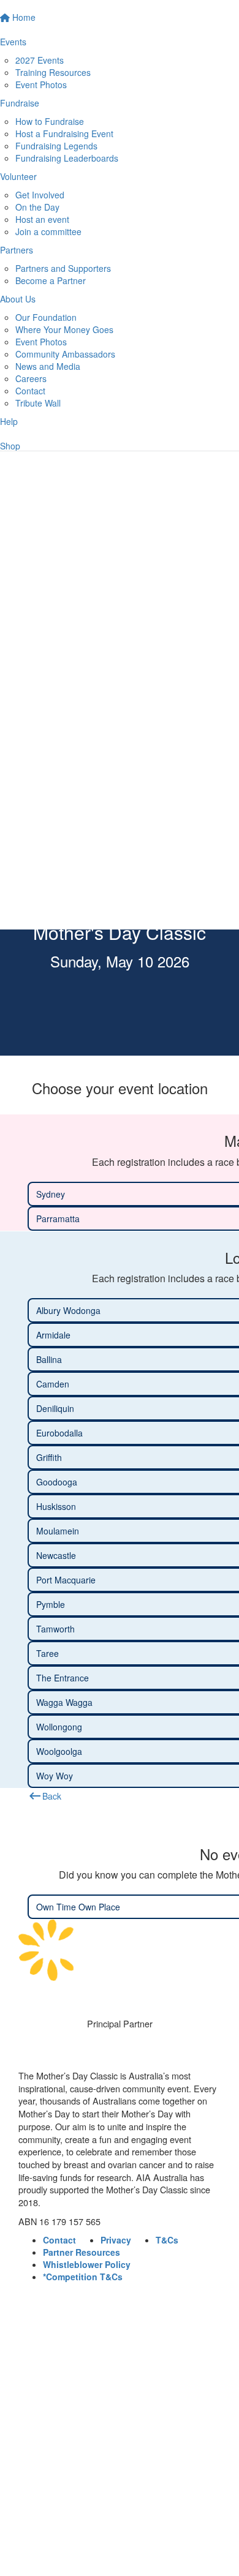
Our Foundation (46, 317)
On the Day (37, 207)
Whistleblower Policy (87, 2264)
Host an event (42, 219)
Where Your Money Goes (64, 329)
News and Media (48, 366)
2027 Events (40, 60)
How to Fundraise (50, 121)
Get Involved (40, 195)
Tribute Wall (38, 403)
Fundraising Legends (56, 146)
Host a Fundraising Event (64, 133)
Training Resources (53, 72)
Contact (30, 391)
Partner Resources (82, 2252)
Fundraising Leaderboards (67, 158)
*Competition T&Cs (83, 2277)
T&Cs (167, 2240)
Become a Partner (51, 280)
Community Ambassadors (65, 354)
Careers (31, 378)
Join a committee (48, 231)
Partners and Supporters (63, 268)
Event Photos (41, 84)
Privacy (116, 2240)
